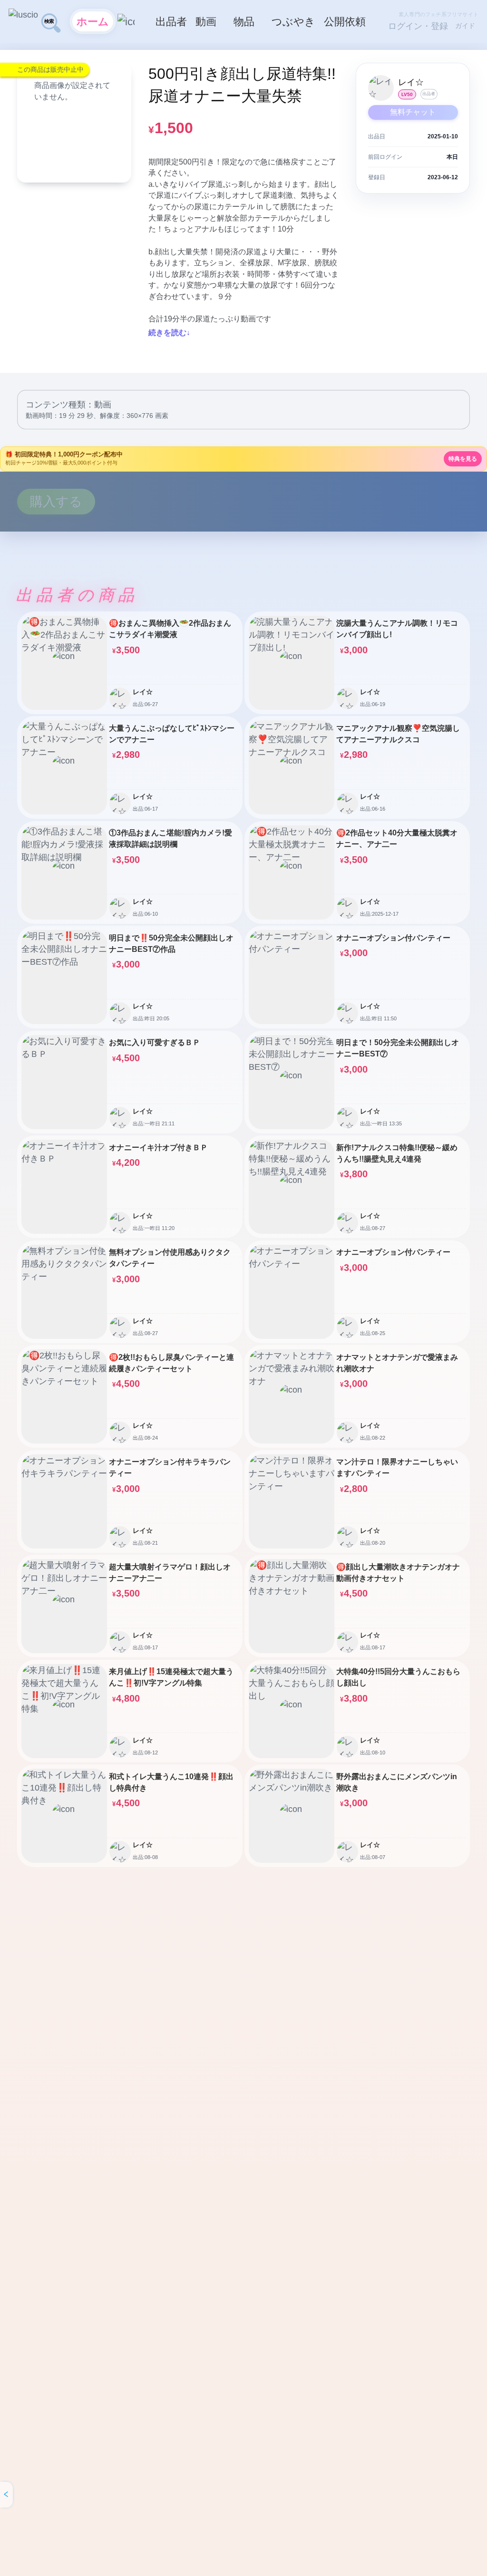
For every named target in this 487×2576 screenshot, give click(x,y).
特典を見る (463, 459)
